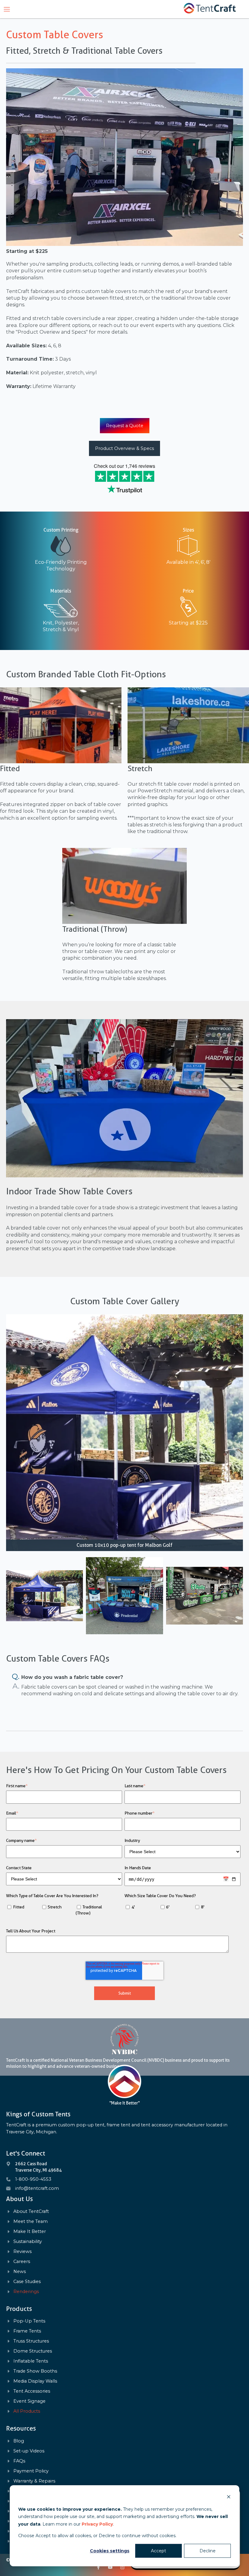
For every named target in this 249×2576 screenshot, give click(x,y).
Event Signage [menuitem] (29, 2401)
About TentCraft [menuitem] (31, 2212)
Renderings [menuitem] (26, 2292)
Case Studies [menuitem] (27, 2282)
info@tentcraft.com (37, 2188)
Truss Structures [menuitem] (31, 2341)
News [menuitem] (20, 2272)
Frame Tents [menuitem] (27, 2331)
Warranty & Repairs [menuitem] (34, 2481)
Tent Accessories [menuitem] (32, 2391)
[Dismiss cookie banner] (229, 2498)
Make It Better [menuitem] (30, 2232)
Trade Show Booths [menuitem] (35, 2371)
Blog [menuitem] (19, 2441)
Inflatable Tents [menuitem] (31, 2361)
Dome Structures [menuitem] (33, 2351)
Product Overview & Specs (124, 448)
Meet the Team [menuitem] (31, 2222)
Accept (159, 2551)
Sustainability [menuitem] (28, 2242)
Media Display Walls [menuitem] (35, 2381)
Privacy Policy (97, 2524)
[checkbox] (64, 1911)
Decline (208, 2551)
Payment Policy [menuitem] (31, 2471)
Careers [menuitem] (22, 2262)
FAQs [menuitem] (19, 2461)
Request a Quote (125, 426)
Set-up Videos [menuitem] (29, 2451)
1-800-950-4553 (33, 2179)
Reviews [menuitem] (22, 2252)
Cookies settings (110, 2551)
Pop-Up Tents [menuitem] (29, 2321)
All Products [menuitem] (27, 2411)
